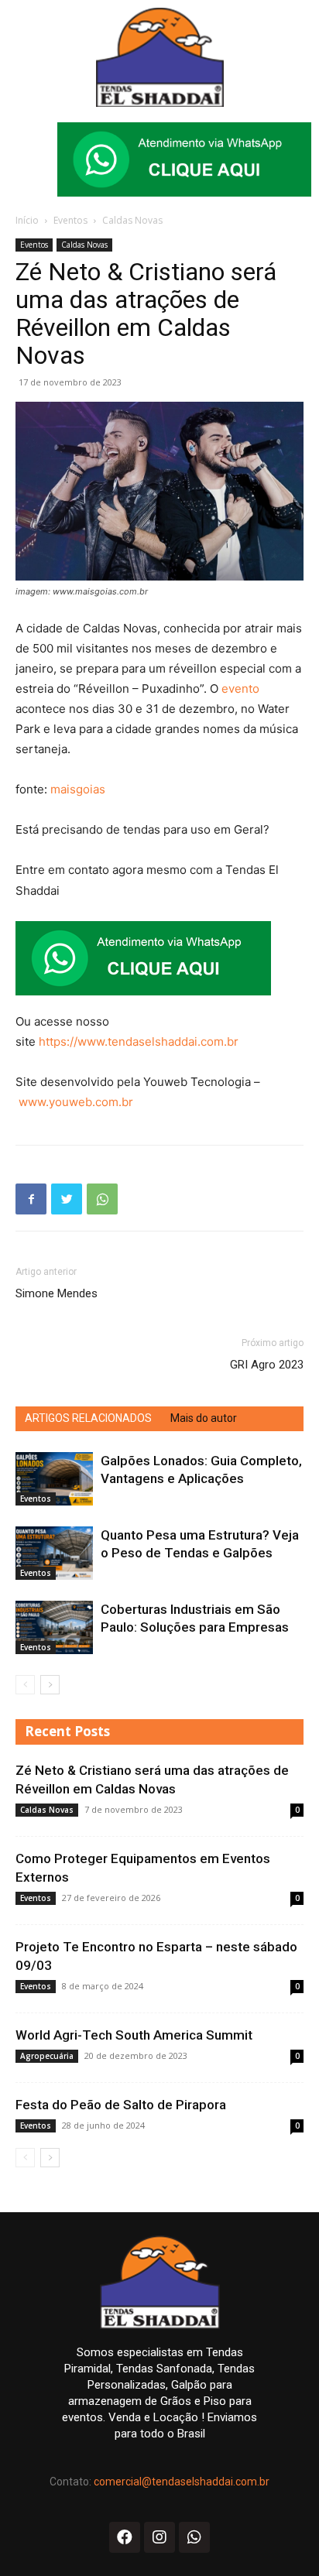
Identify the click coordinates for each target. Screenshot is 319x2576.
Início (27, 220)
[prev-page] (25, 1685)
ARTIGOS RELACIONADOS (88, 1418)
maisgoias (78, 789)
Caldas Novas (132, 220)
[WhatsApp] (102, 1199)
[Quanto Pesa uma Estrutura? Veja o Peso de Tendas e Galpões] (54, 1553)
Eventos (70, 220)
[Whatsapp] (194, 2537)
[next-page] (50, 1685)
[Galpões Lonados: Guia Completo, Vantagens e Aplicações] (54, 1479)
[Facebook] (31, 1199)
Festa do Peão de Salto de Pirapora (121, 2105)
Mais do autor (204, 1418)
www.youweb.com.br (76, 1102)
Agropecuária (47, 2056)
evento (240, 689)
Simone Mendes (57, 1293)
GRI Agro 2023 (267, 1365)
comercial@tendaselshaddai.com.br (182, 2482)
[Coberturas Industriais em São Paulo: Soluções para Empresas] (54, 1627)
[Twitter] (67, 1199)
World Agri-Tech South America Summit (134, 2035)
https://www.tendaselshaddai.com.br (139, 1041)
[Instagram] (159, 2537)
